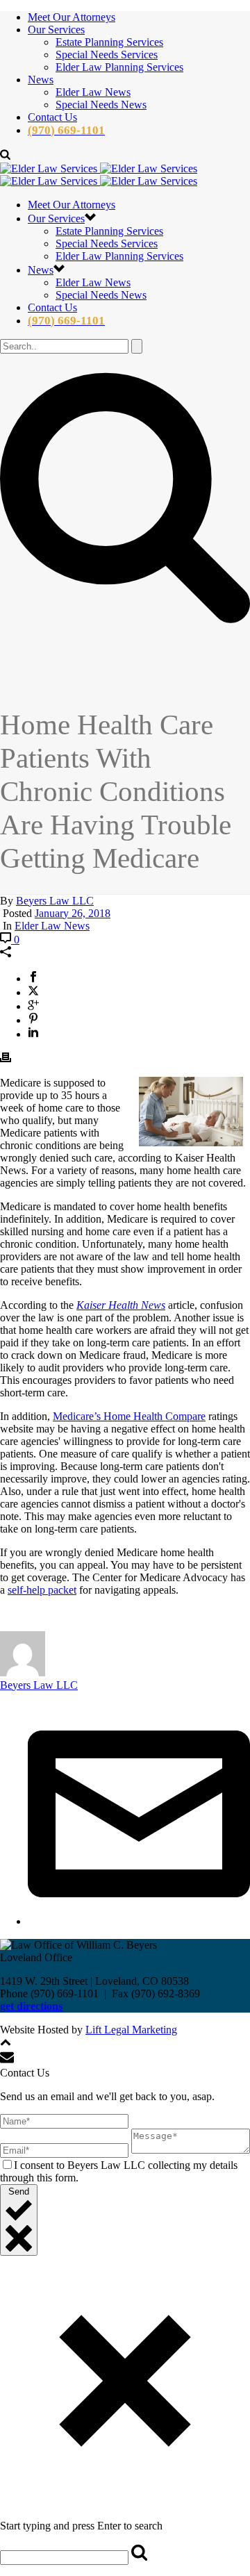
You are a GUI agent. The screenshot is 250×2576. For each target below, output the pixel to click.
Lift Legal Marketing (131, 2030)
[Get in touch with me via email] (139, 1921)
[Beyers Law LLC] (99, 175)
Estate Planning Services (109, 42)
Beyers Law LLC (55, 901)
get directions (31, 2006)
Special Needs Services (107, 55)
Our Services (56, 30)
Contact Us (52, 117)
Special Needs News (101, 105)
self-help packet (42, 1590)
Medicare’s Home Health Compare (129, 1416)
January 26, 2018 (73, 913)
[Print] (6, 1059)
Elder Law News (93, 92)
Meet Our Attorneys (72, 17)
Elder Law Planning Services (119, 67)
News (41, 80)
